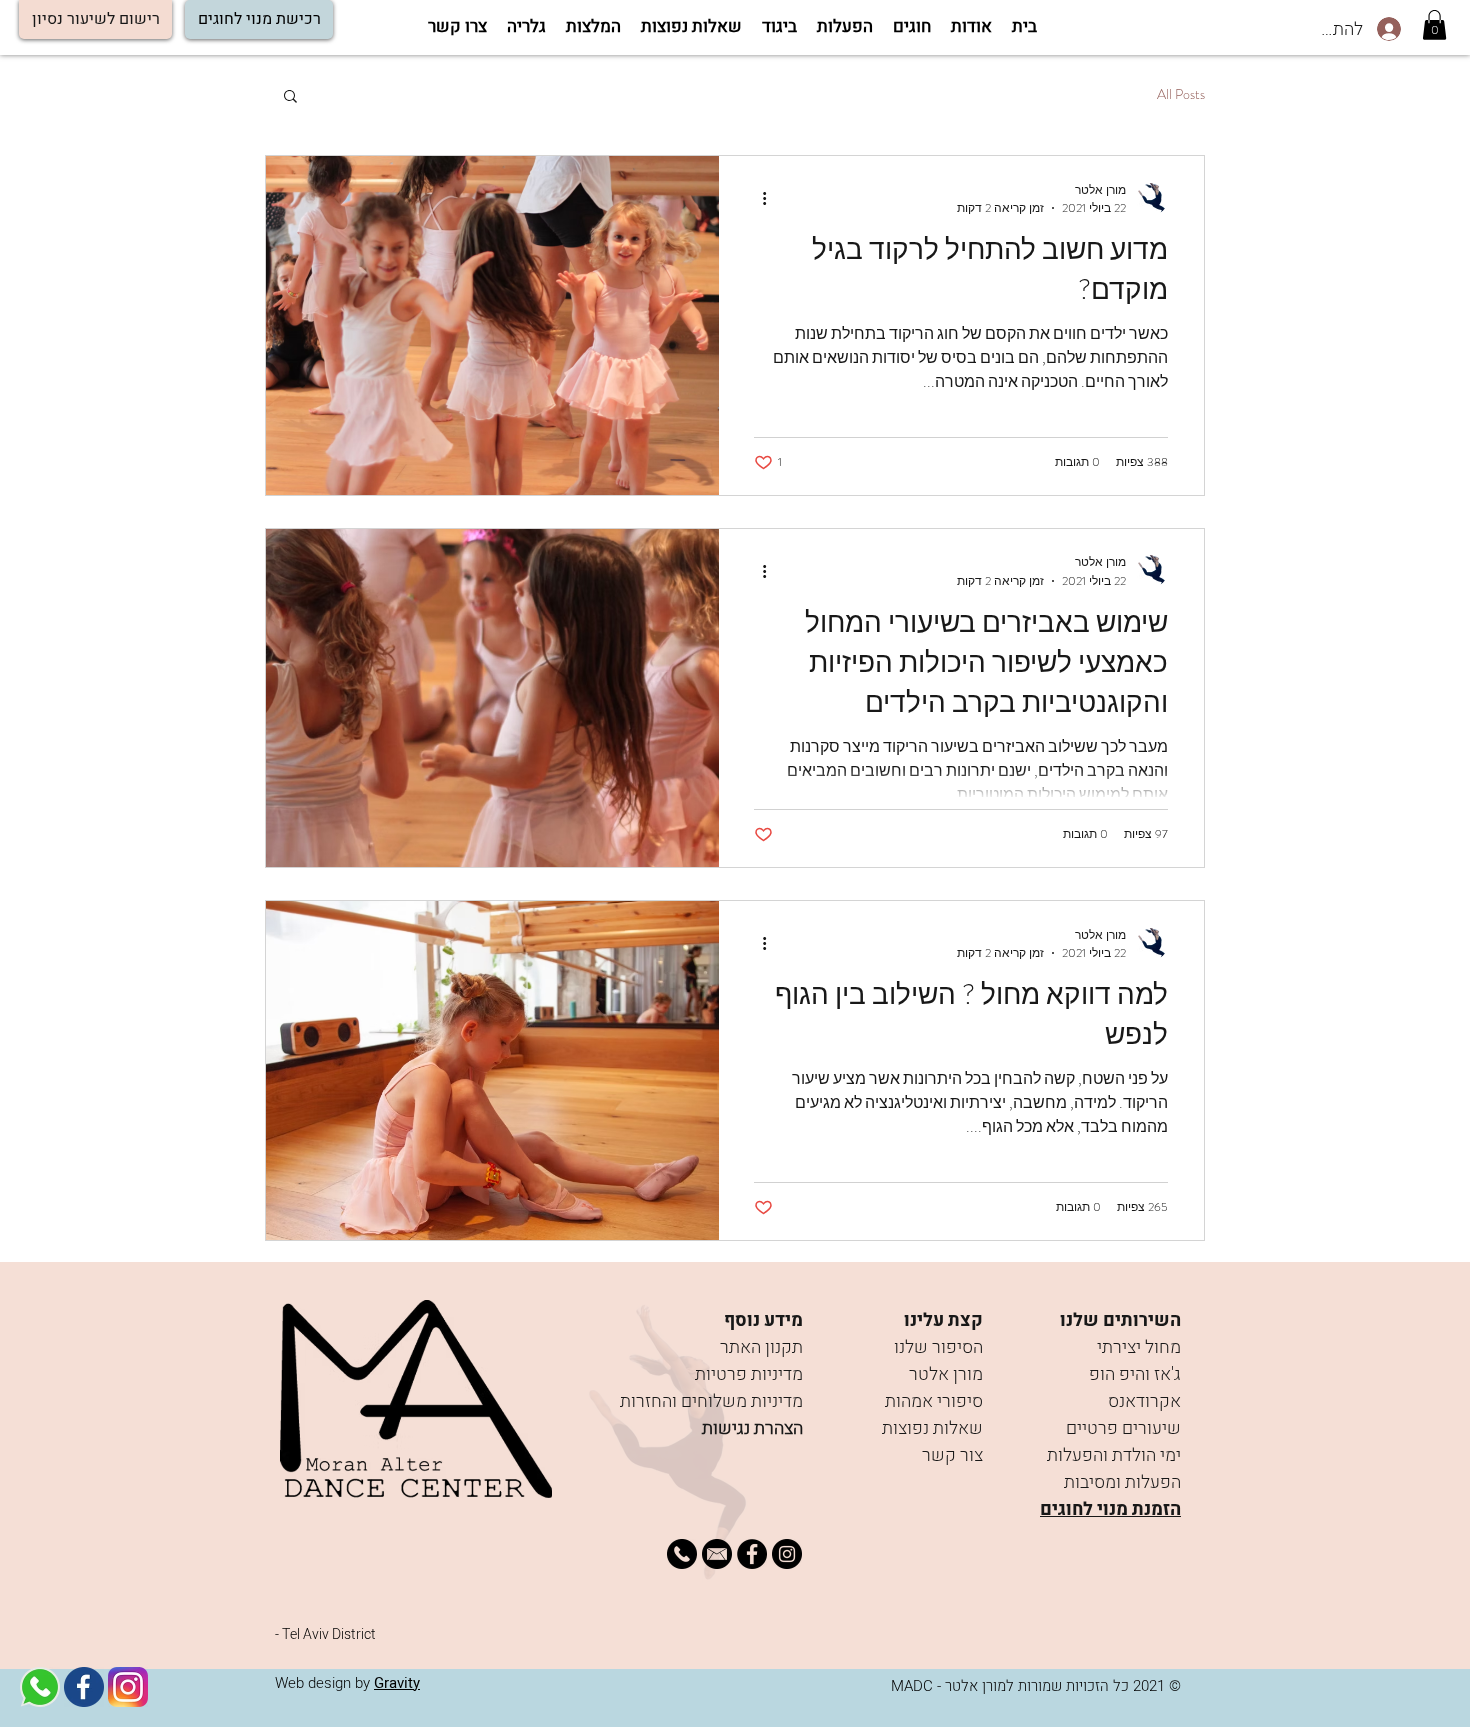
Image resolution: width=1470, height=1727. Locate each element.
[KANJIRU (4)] (717, 1554)
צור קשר (952, 1455)
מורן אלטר (946, 1374)
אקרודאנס (1144, 1401)
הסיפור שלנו (938, 1347)
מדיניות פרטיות (749, 1374)
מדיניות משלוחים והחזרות (711, 1401)
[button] (95, 19)
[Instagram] (787, 1554)
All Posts (1181, 94)
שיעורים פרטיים (1123, 1428)
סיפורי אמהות (934, 1401)
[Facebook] (752, 1554)
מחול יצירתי (1139, 1347)
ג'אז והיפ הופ (1135, 1374)
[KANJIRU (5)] (40, 1687)
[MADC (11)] (128, 1687)
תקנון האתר (761, 1347)
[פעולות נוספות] (757, 199)
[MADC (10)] (84, 1687)
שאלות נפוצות (932, 1428)
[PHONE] (682, 1554)
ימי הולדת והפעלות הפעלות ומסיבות (1114, 1469)
